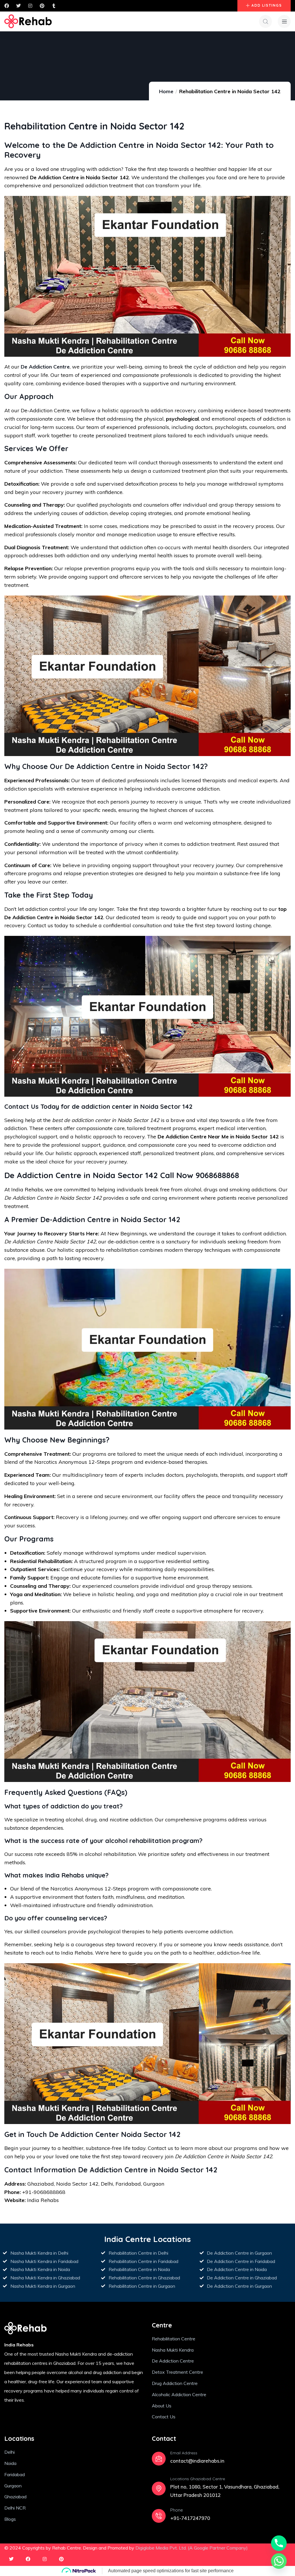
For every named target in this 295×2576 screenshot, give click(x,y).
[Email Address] (159, 2459)
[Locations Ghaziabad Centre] (159, 2489)
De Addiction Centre (45, 367)
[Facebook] (28, 2559)
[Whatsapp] (279, 2561)
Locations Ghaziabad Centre (198, 2479)
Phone (177, 2510)
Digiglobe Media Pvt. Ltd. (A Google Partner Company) (192, 2548)
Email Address (184, 2453)
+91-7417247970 (190, 2518)
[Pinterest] (61, 2559)
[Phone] (159, 2516)
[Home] (29, 21)
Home (166, 91)
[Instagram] (45, 2559)
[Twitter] (11, 2559)
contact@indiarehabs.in (197, 2461)
